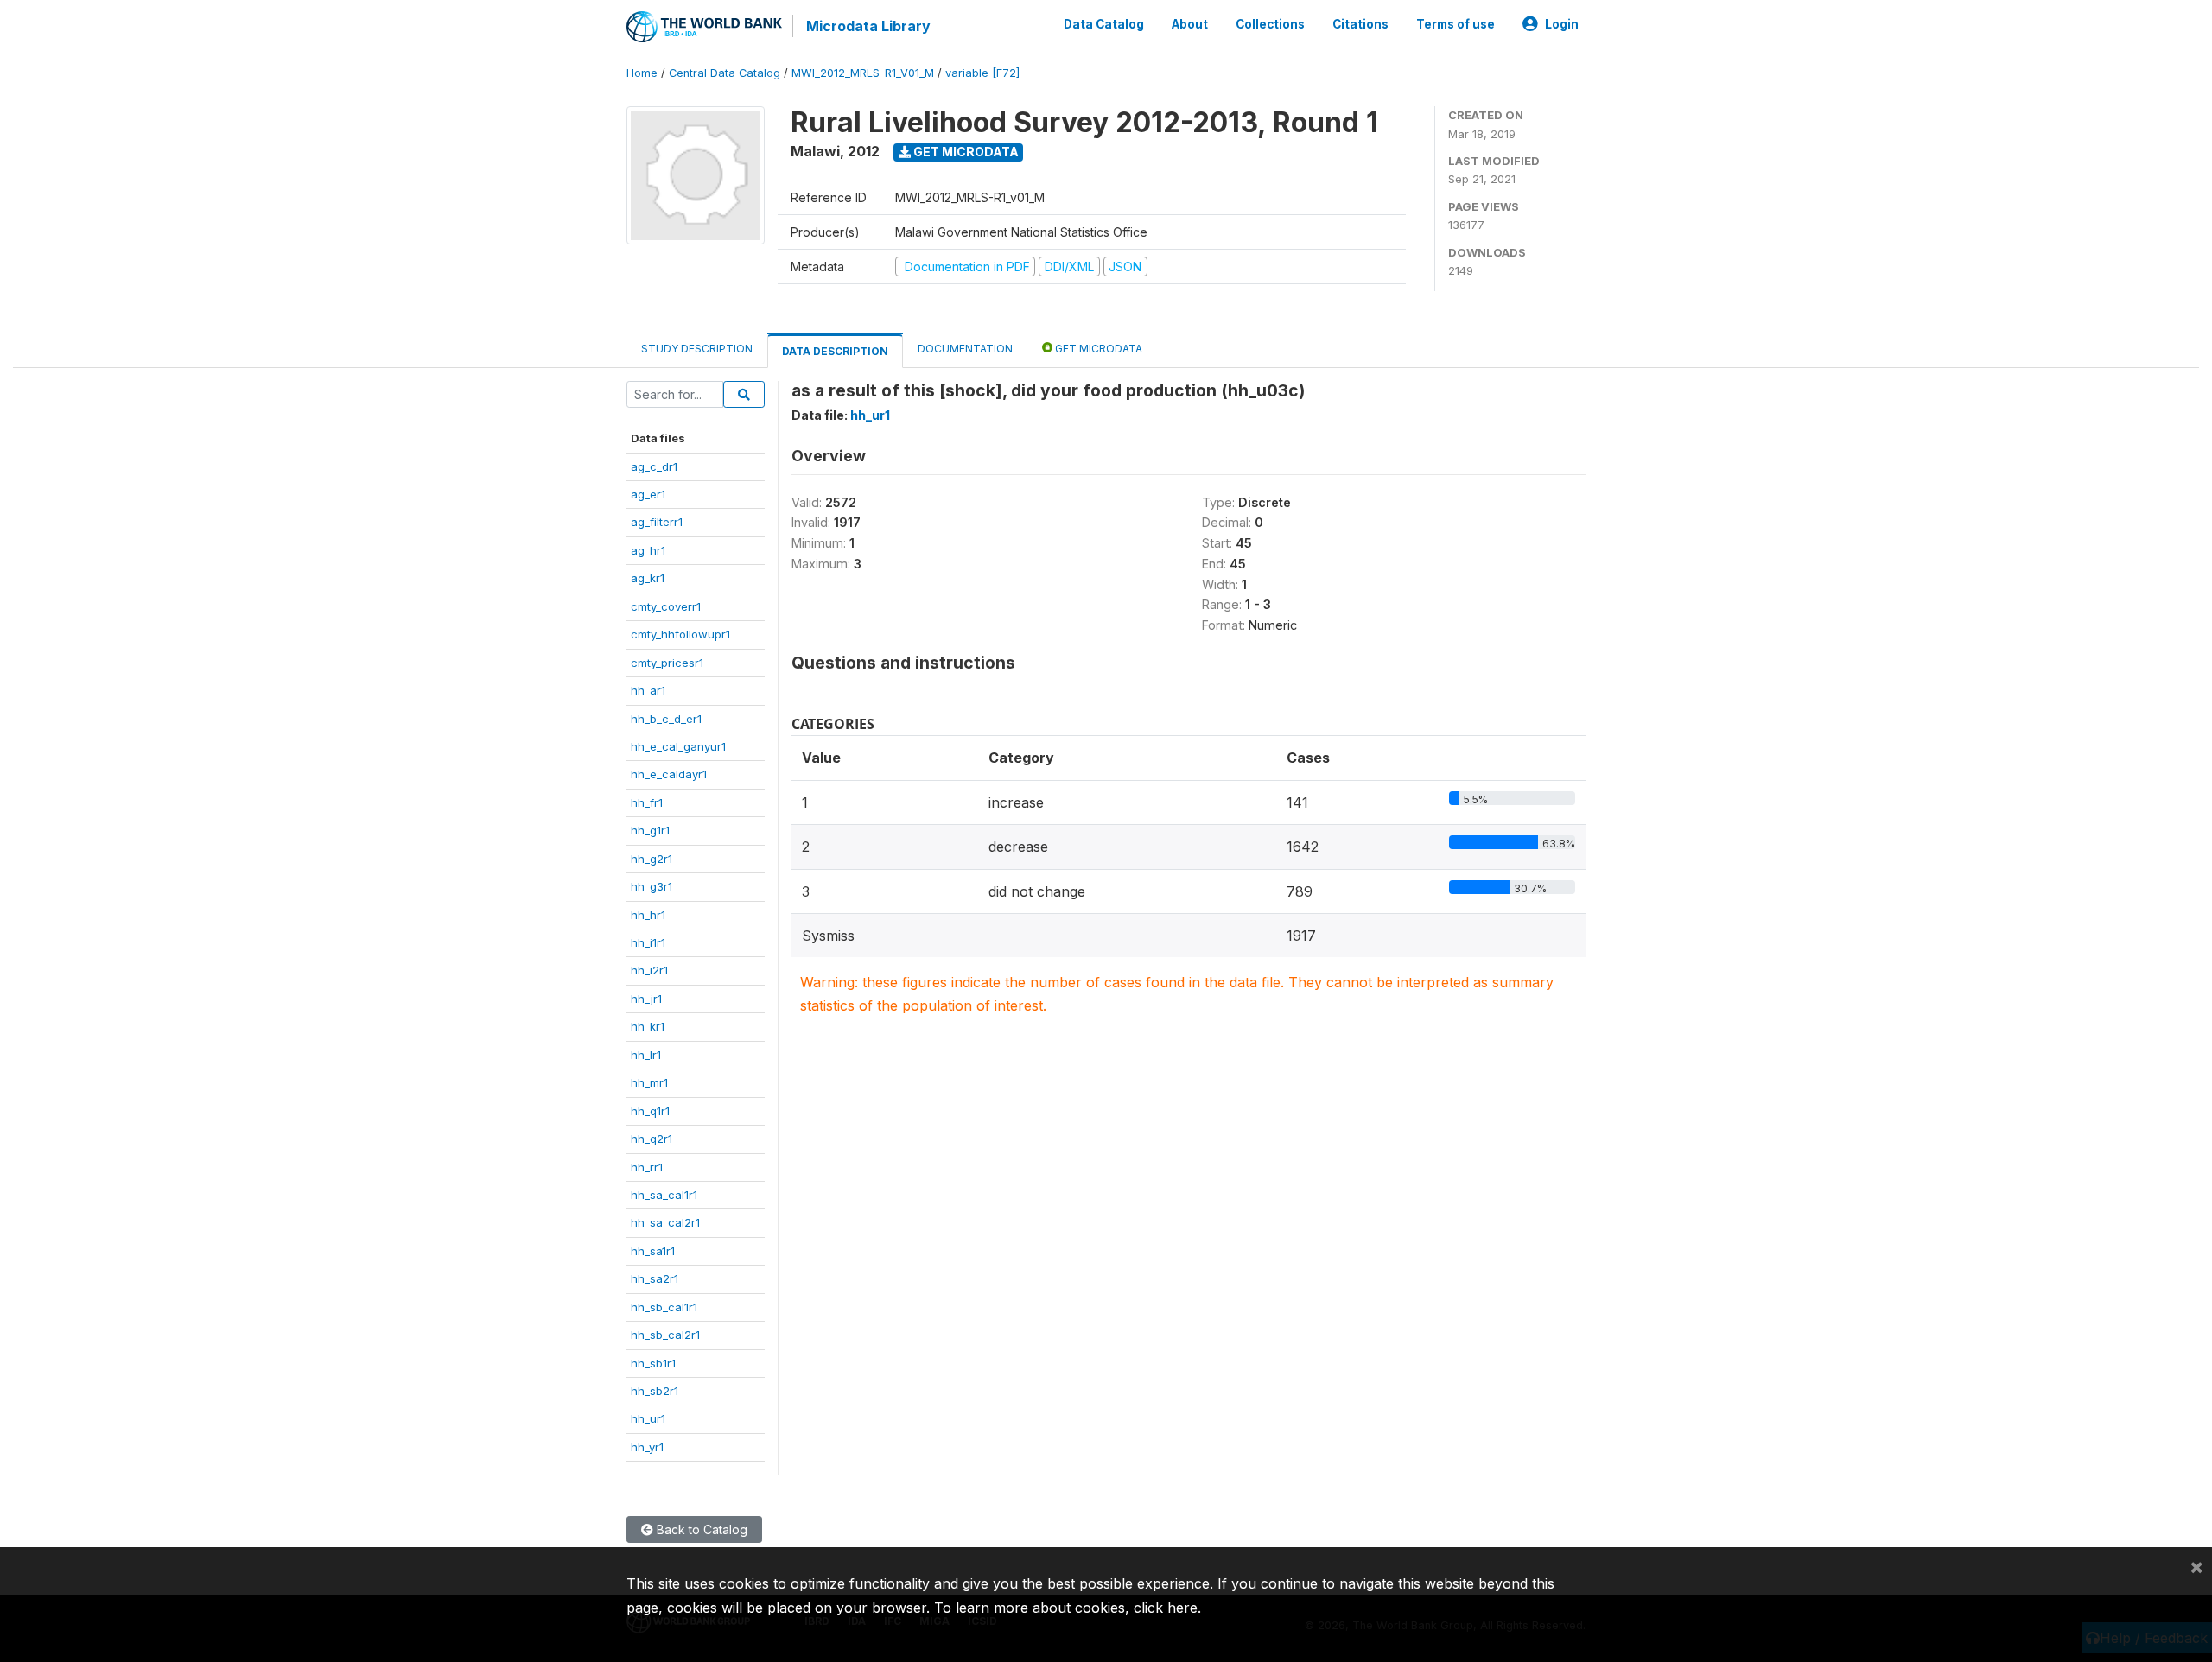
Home (642, 73)
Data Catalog (1104, 24)
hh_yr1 (647, 1447)
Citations (1360, 24)
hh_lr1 (646, 1055)
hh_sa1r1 (653, 1251)
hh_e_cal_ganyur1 (678, 746)
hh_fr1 (647, 802)
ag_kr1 (648, 578)
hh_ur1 (648, 1418)
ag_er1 (648, 494)
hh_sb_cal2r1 (665, 1335)
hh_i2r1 (649, 970)
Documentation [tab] (965, 349)
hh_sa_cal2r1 (665, 1222)
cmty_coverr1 (666, 606)
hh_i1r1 (648, 942)
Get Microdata (965, 152)
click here (1166, 1608)
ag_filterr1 (657, 522)
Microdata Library (868, 26)
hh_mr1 (649, 1082)
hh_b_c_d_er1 (666, 719)
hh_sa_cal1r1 (664, 1195)
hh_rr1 (647, 1167)
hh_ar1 (648, 690)
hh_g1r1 (650, 830)
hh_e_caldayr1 (669, 774)
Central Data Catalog (725, 73)
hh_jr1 (646, 999)
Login (1562, 24)
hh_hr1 (648, 915)
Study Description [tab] (697, 349)
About (1190, 24)
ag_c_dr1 (654, 466)
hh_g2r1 (652, 859)
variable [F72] (982, 73)
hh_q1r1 (650, 1111)
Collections (1270, 24)
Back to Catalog (700, 1529)
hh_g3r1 (652, 886)
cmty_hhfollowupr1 (680, 634)
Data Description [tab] (835, 351)
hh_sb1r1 (653, 1363)
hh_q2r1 (652, 1139)
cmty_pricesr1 (667, 663)
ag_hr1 (648, 550)
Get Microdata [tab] (1097, 349)
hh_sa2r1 (655, 1278)
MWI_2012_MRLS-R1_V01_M (863, 73)
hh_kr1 (648, 1026)
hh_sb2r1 (655, 1391)
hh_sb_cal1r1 (664, 1307)
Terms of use (1456, 24)
